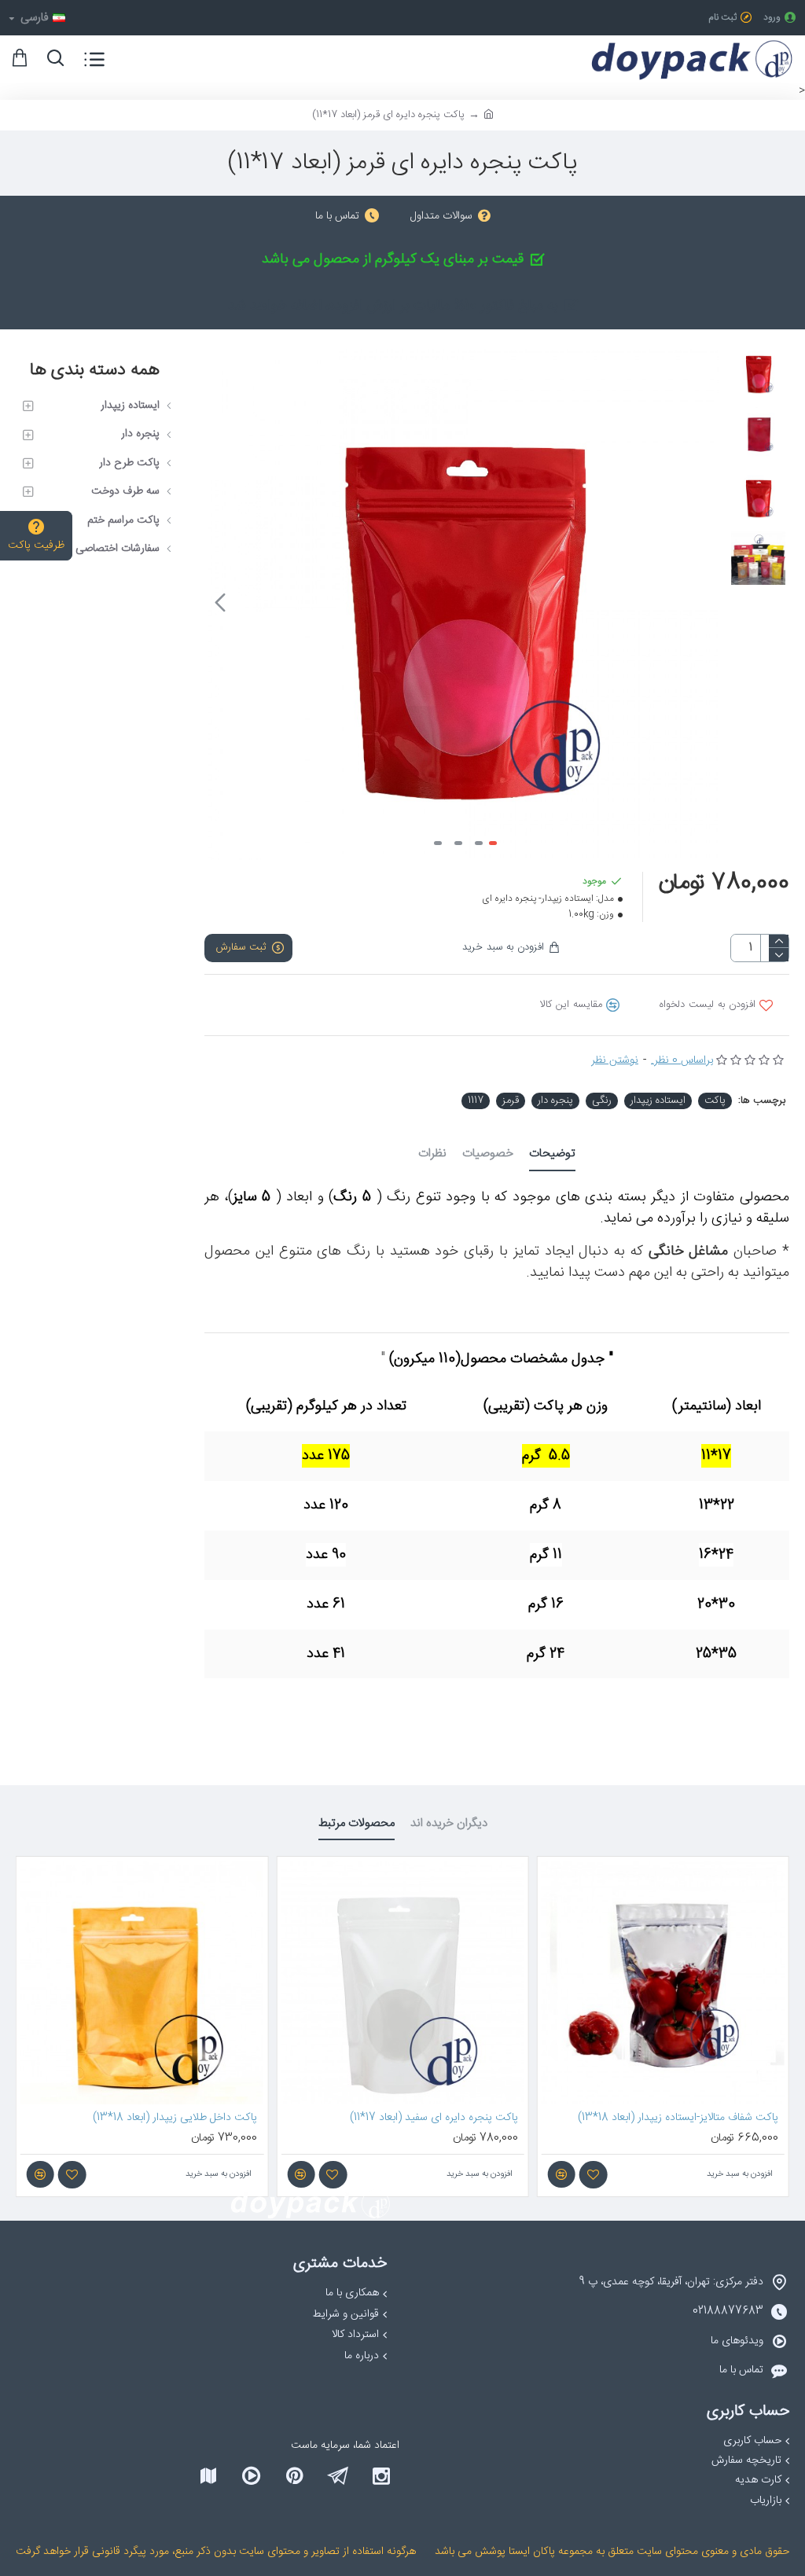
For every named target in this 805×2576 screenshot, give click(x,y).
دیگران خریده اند (449, 1825)
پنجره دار (555, 1101)
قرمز (511, 1101)
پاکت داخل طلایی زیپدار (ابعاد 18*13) (175, 2118)
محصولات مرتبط (357, 1825)
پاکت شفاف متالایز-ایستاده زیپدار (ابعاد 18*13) (678, 2118)
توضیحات (552, 1155)
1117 (476, 1101)
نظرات (432, 1155)
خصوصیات (488, 1155)
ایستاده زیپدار (658, 1101)
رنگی (602, 1101)
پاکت (715, 1101)
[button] (704, 602)
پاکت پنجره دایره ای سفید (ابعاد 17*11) (434, 2118)
